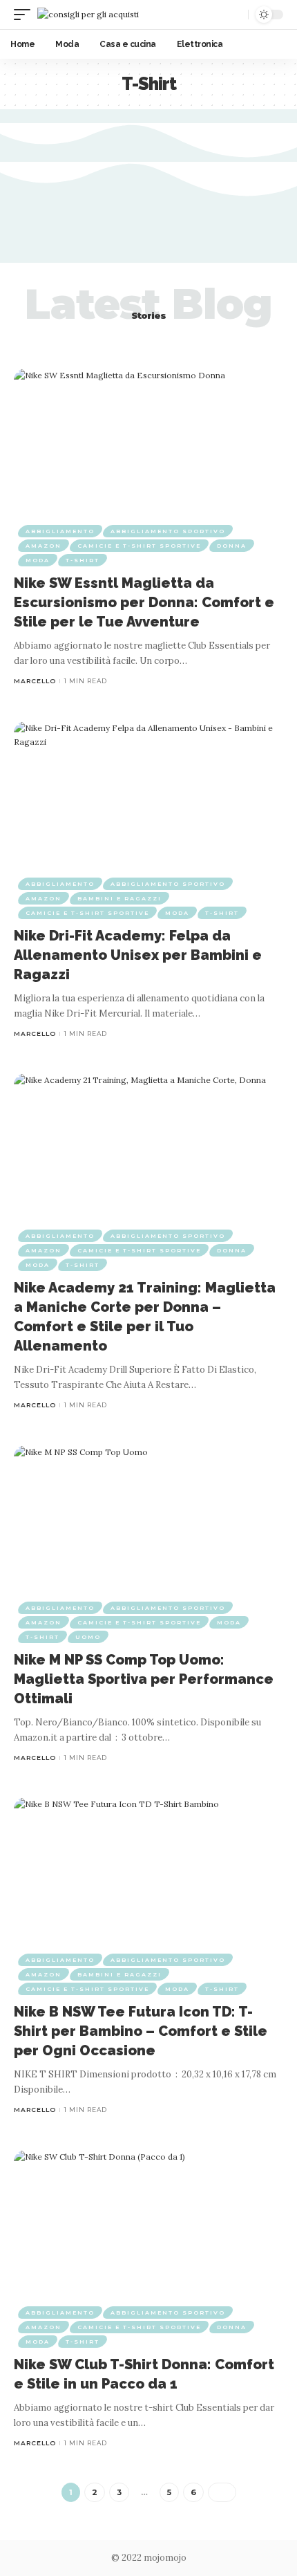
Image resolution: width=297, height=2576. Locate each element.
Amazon (44, 546)
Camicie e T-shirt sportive (139, 546)
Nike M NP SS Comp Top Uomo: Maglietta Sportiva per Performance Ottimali (144, 1679)
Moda (38, 560)
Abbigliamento (60, 531)
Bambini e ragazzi (119, 898)
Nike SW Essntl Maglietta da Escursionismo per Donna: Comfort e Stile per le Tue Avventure (144, 602)
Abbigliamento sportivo (168, 531)
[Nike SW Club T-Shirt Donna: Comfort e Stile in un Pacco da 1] (148, 2231)
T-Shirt (83, 560)
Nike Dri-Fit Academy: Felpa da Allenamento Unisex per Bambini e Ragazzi (138, 955)
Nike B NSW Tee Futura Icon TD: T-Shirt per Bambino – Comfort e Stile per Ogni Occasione (141, 2031)
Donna (232, 546)
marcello (35, 681)
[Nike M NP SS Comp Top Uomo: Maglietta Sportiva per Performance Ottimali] (148, 1526)
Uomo (88, 1637)
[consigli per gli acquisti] (88, 14)
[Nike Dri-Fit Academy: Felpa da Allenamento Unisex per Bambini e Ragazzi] (148, 802)
